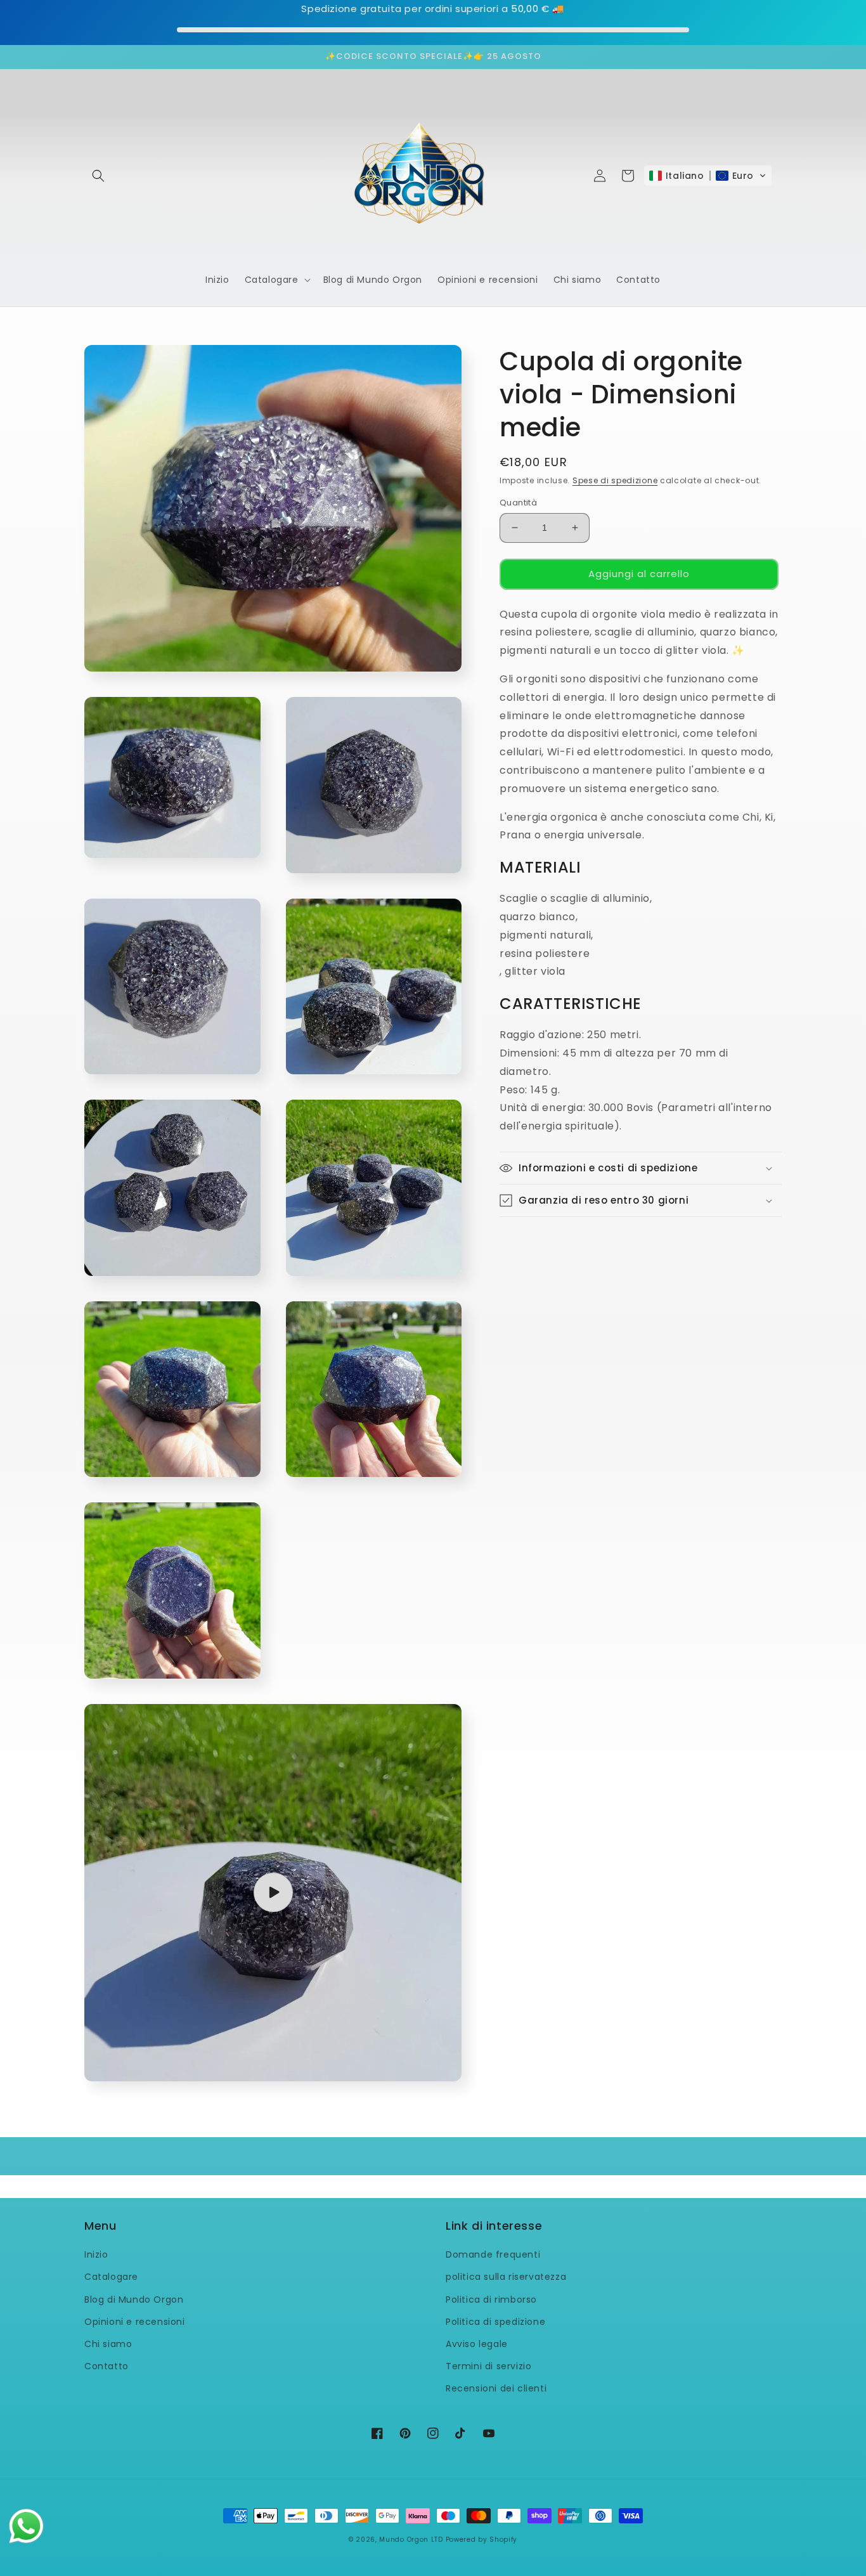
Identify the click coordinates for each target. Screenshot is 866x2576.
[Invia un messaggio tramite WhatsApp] (26, 2526)
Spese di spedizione (615, 480)
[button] (98, 176)
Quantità (518, 503)
